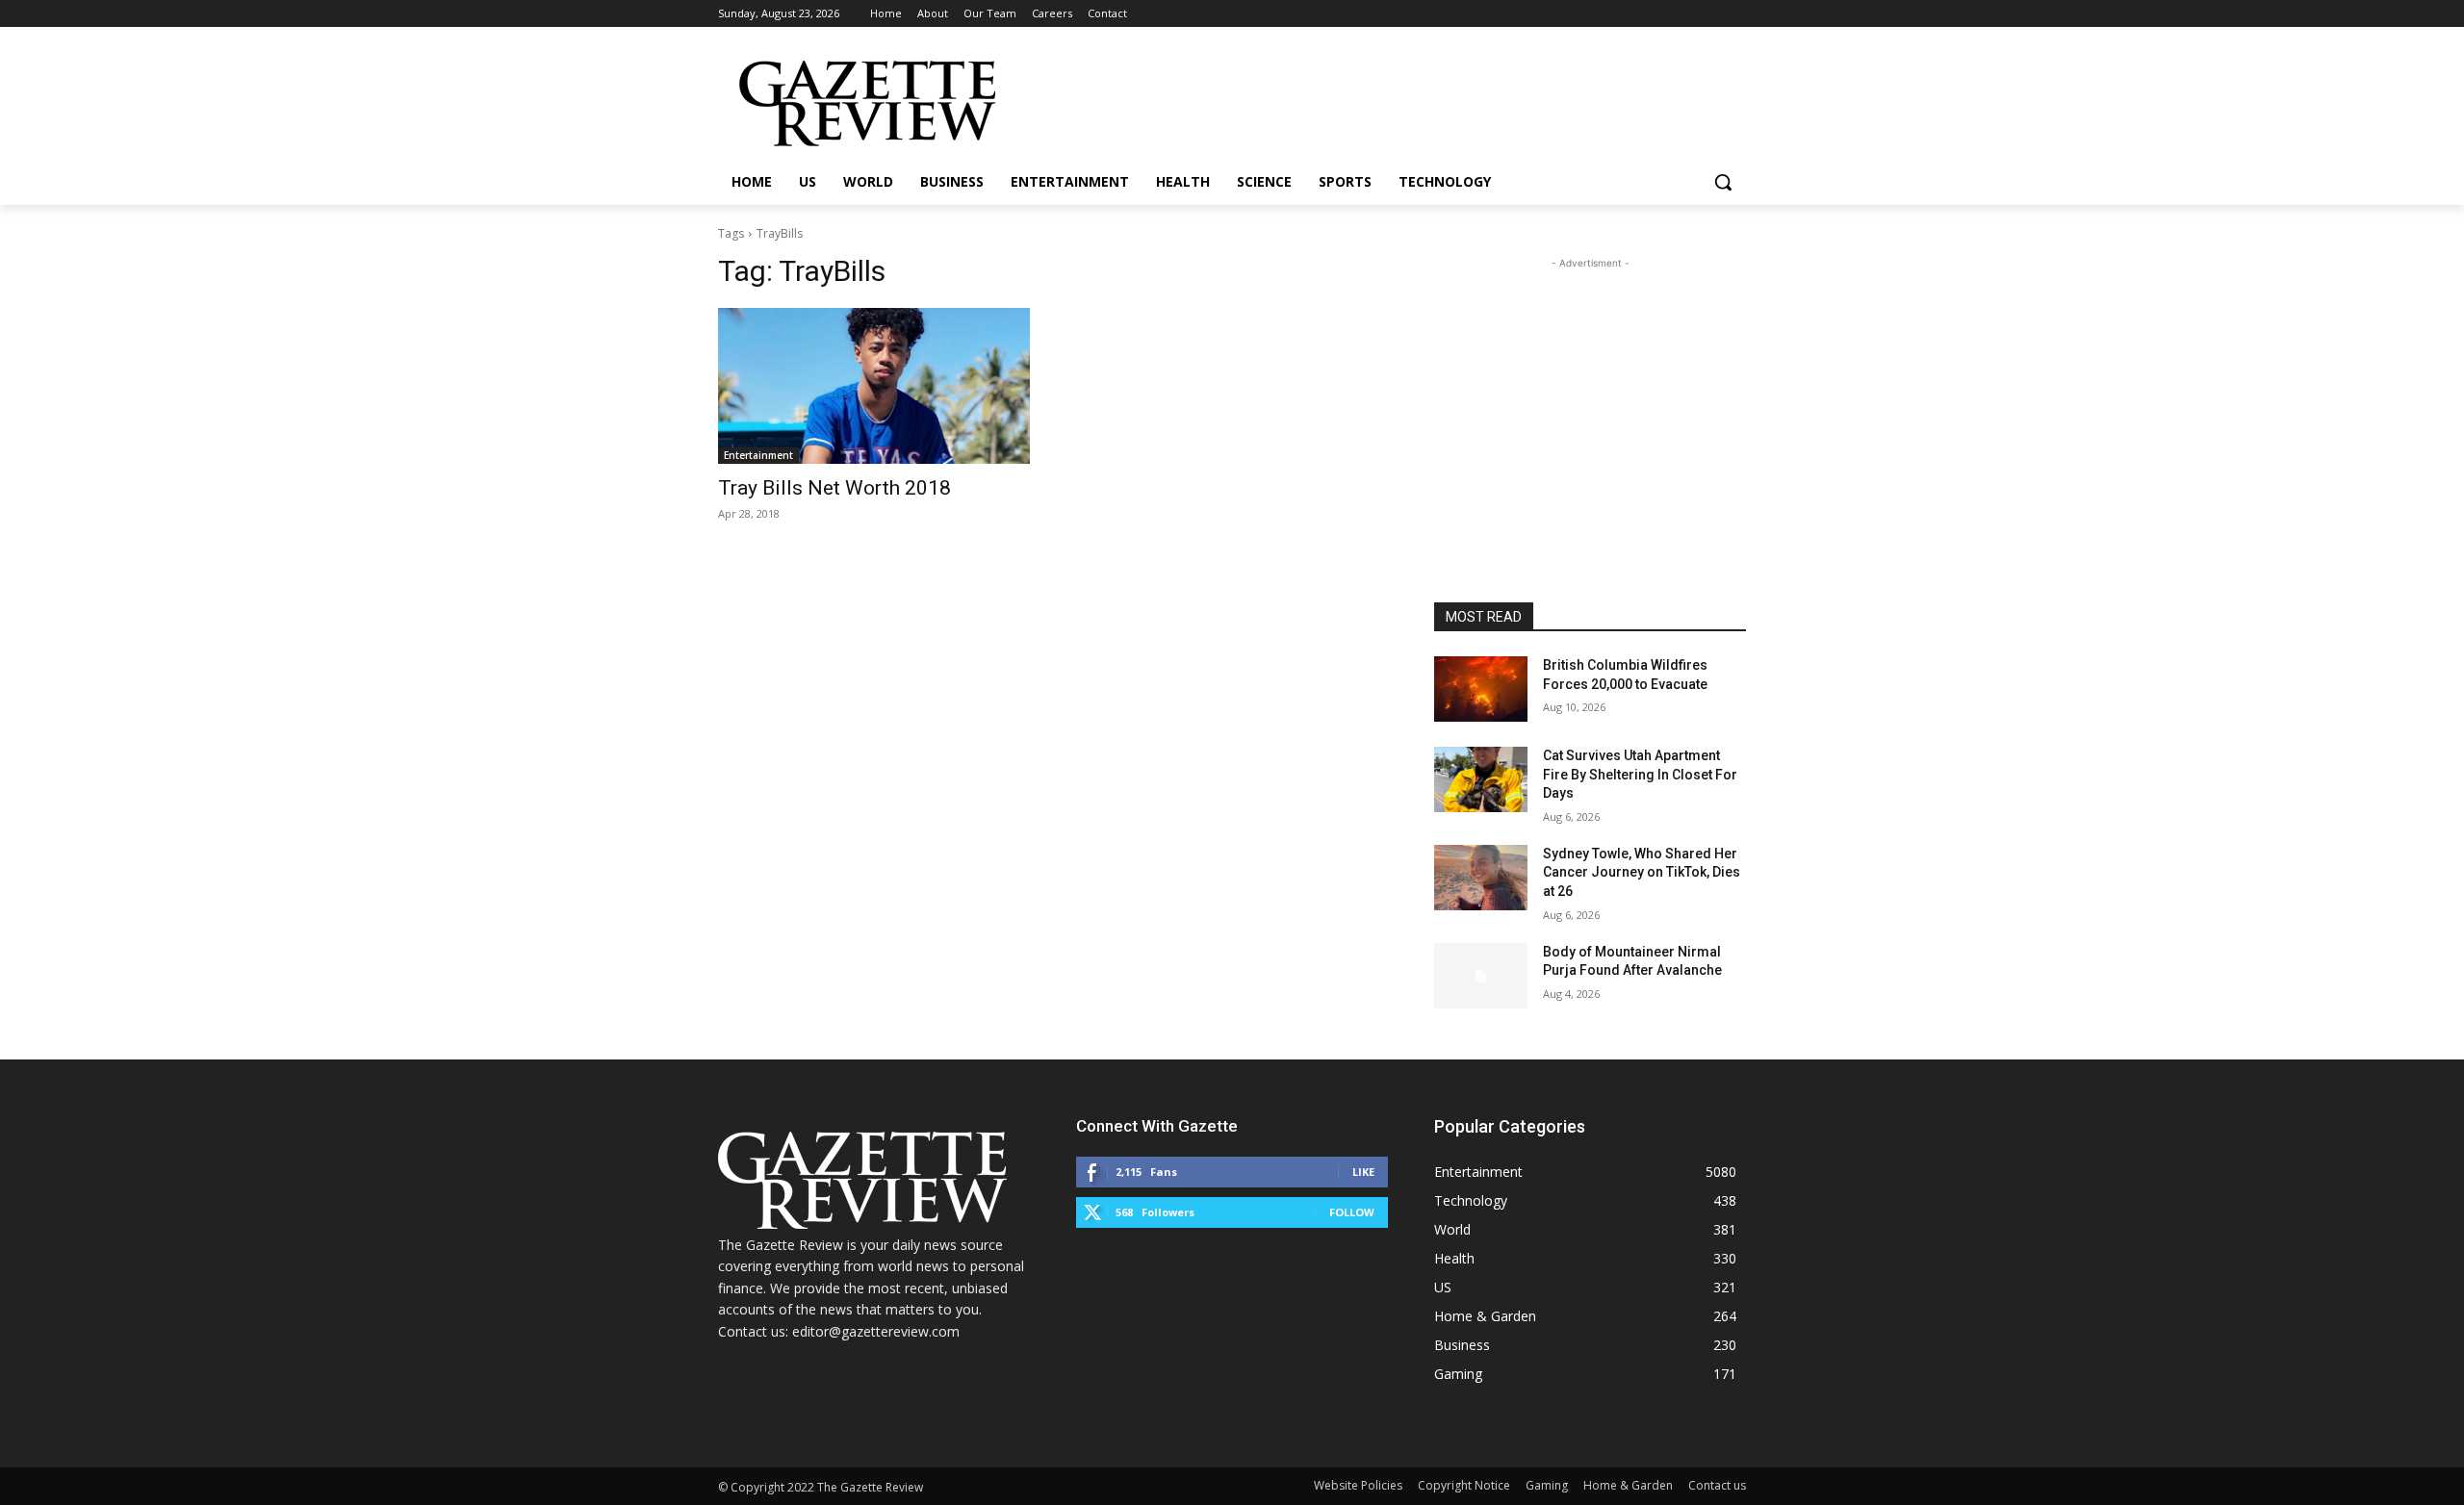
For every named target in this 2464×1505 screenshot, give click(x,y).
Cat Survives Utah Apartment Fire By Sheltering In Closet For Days (1640, 774)
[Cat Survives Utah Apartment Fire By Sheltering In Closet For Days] (1481, 779)
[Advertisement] (1590, 394)
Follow (1352, 1212)
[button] (1723, 182)
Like (1363, 1172)
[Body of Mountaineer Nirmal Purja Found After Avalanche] (1481, 976)
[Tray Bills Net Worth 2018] (874, 386)
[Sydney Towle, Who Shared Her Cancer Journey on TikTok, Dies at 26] (1481, 878)
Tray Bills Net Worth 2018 (834, 488)
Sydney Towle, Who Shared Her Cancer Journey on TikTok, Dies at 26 (1642, 872)
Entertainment (758, 455)
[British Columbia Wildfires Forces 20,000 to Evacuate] (1481, 689)
